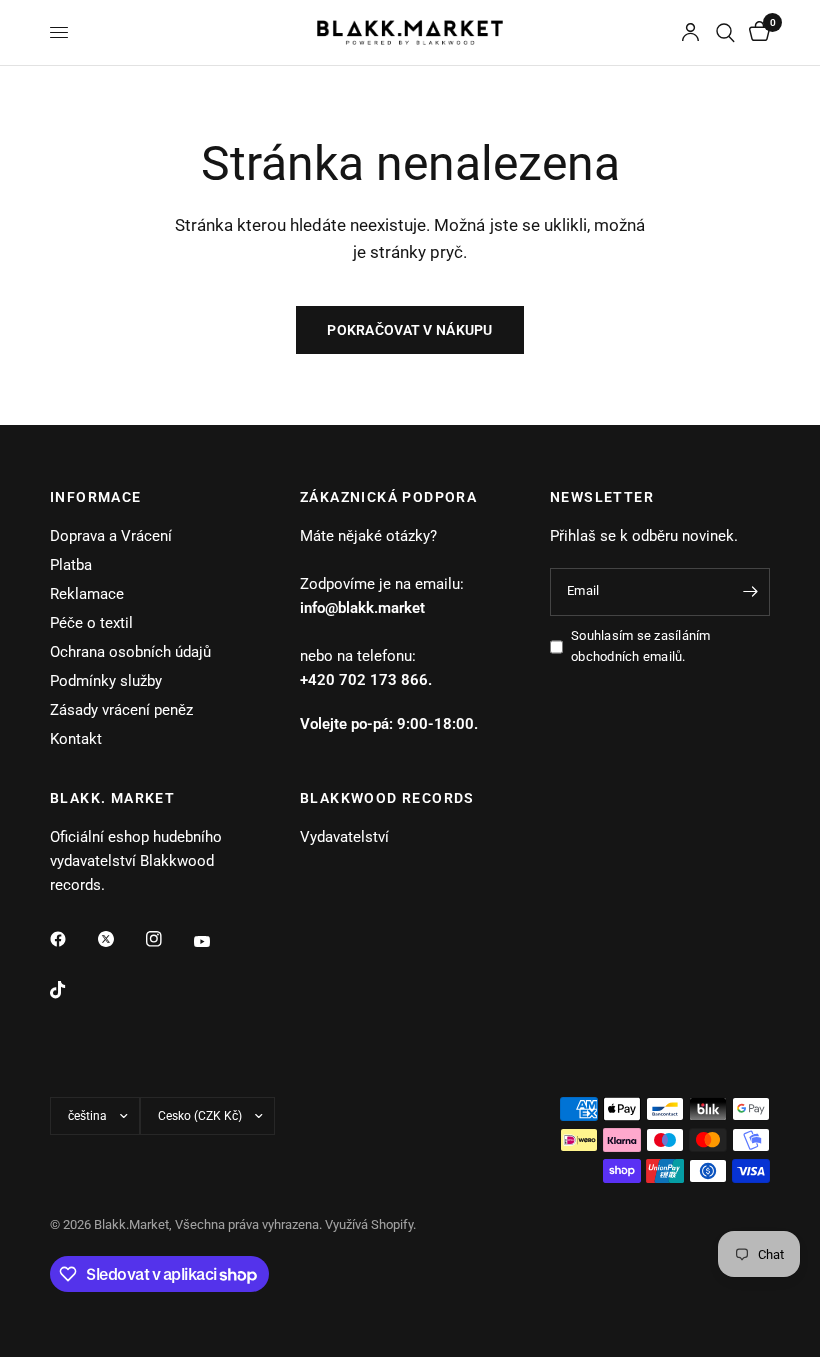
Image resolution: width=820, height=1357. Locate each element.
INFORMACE (96, 497)
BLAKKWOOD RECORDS (387, 798)
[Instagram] (168, 939)
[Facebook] (72, 939)
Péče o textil (91, 623)
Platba (71, 565)
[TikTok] (72, 990)
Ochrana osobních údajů (130, 652)
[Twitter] (120, 939)
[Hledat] (725, 32)
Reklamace (87, 594)
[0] (756, 32)
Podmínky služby (106, 681)
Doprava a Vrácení (111, 536)
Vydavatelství (344, 837)
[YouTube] (216, 941)
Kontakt (76, 739)
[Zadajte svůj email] (750, 592)
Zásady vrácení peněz (121, 710)
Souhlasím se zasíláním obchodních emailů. (641, 646)
